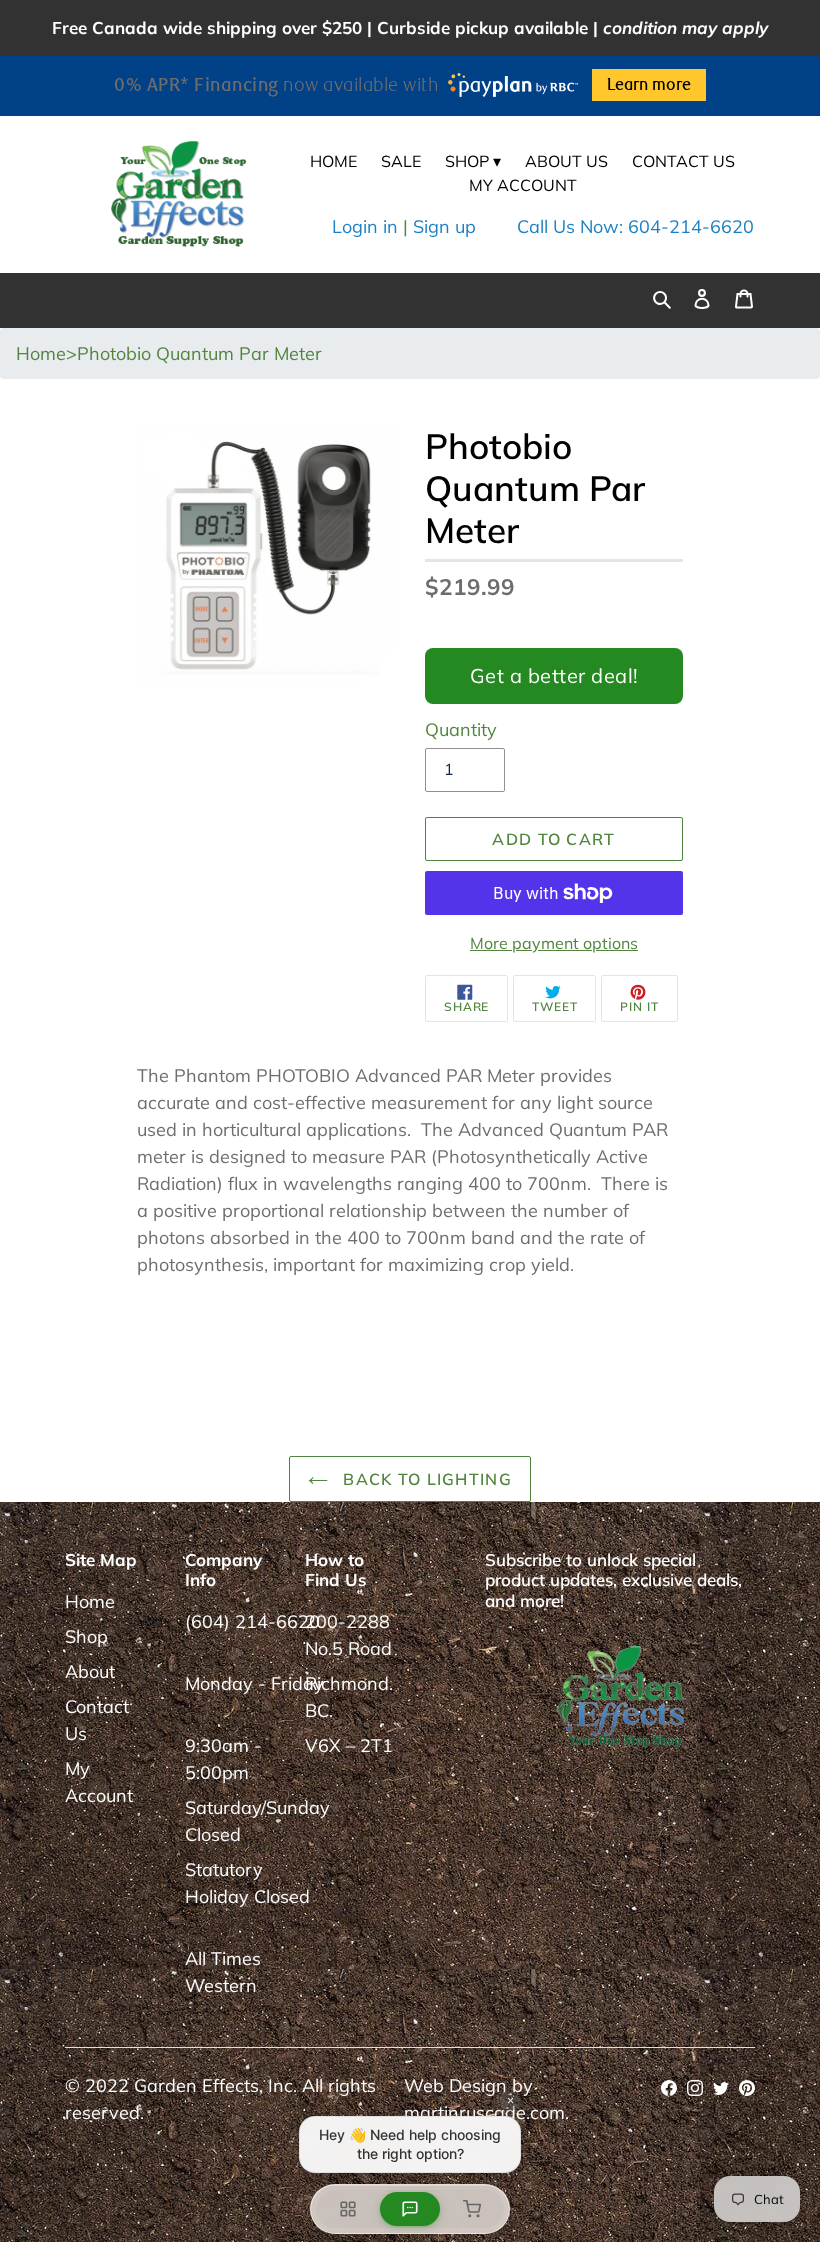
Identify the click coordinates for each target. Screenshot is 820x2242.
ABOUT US (566, 161)
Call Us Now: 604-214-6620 (635, 226)
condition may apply (685, 27)
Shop (86, 1636)
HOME (333, 161)
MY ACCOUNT (523, 185)
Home (90, 1601)
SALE (401, 161)
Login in (365, 226)
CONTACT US (683, 161)
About (90, 1671)
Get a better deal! (554, 675)
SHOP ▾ (473, 161)
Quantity (461, 729)
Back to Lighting (425, 1479)
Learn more (649, 85)
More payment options (554, 943)
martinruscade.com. (486, 2112)
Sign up (444, 226)
